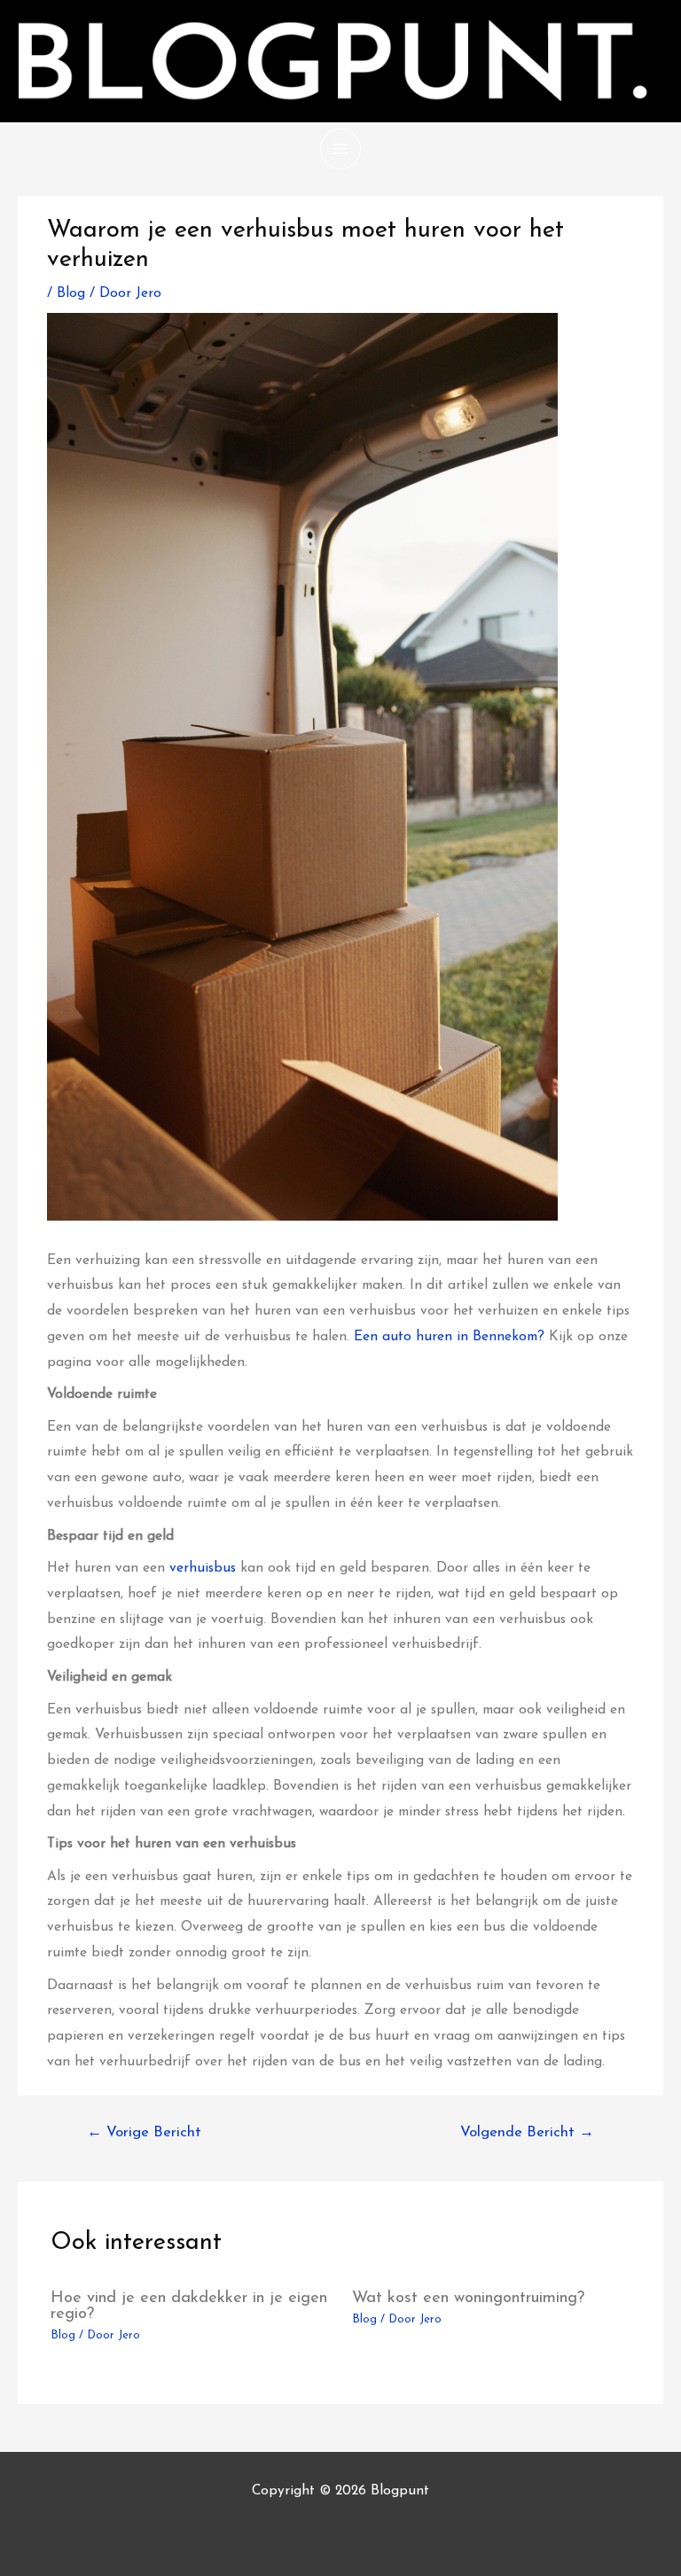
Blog (71, 293)
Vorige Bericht (144, 2133)
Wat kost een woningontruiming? (468, 2298)
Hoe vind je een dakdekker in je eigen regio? (189, 2306)
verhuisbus (205, 1568)
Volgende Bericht (527, 2133)
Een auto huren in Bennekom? (449, 1337)
